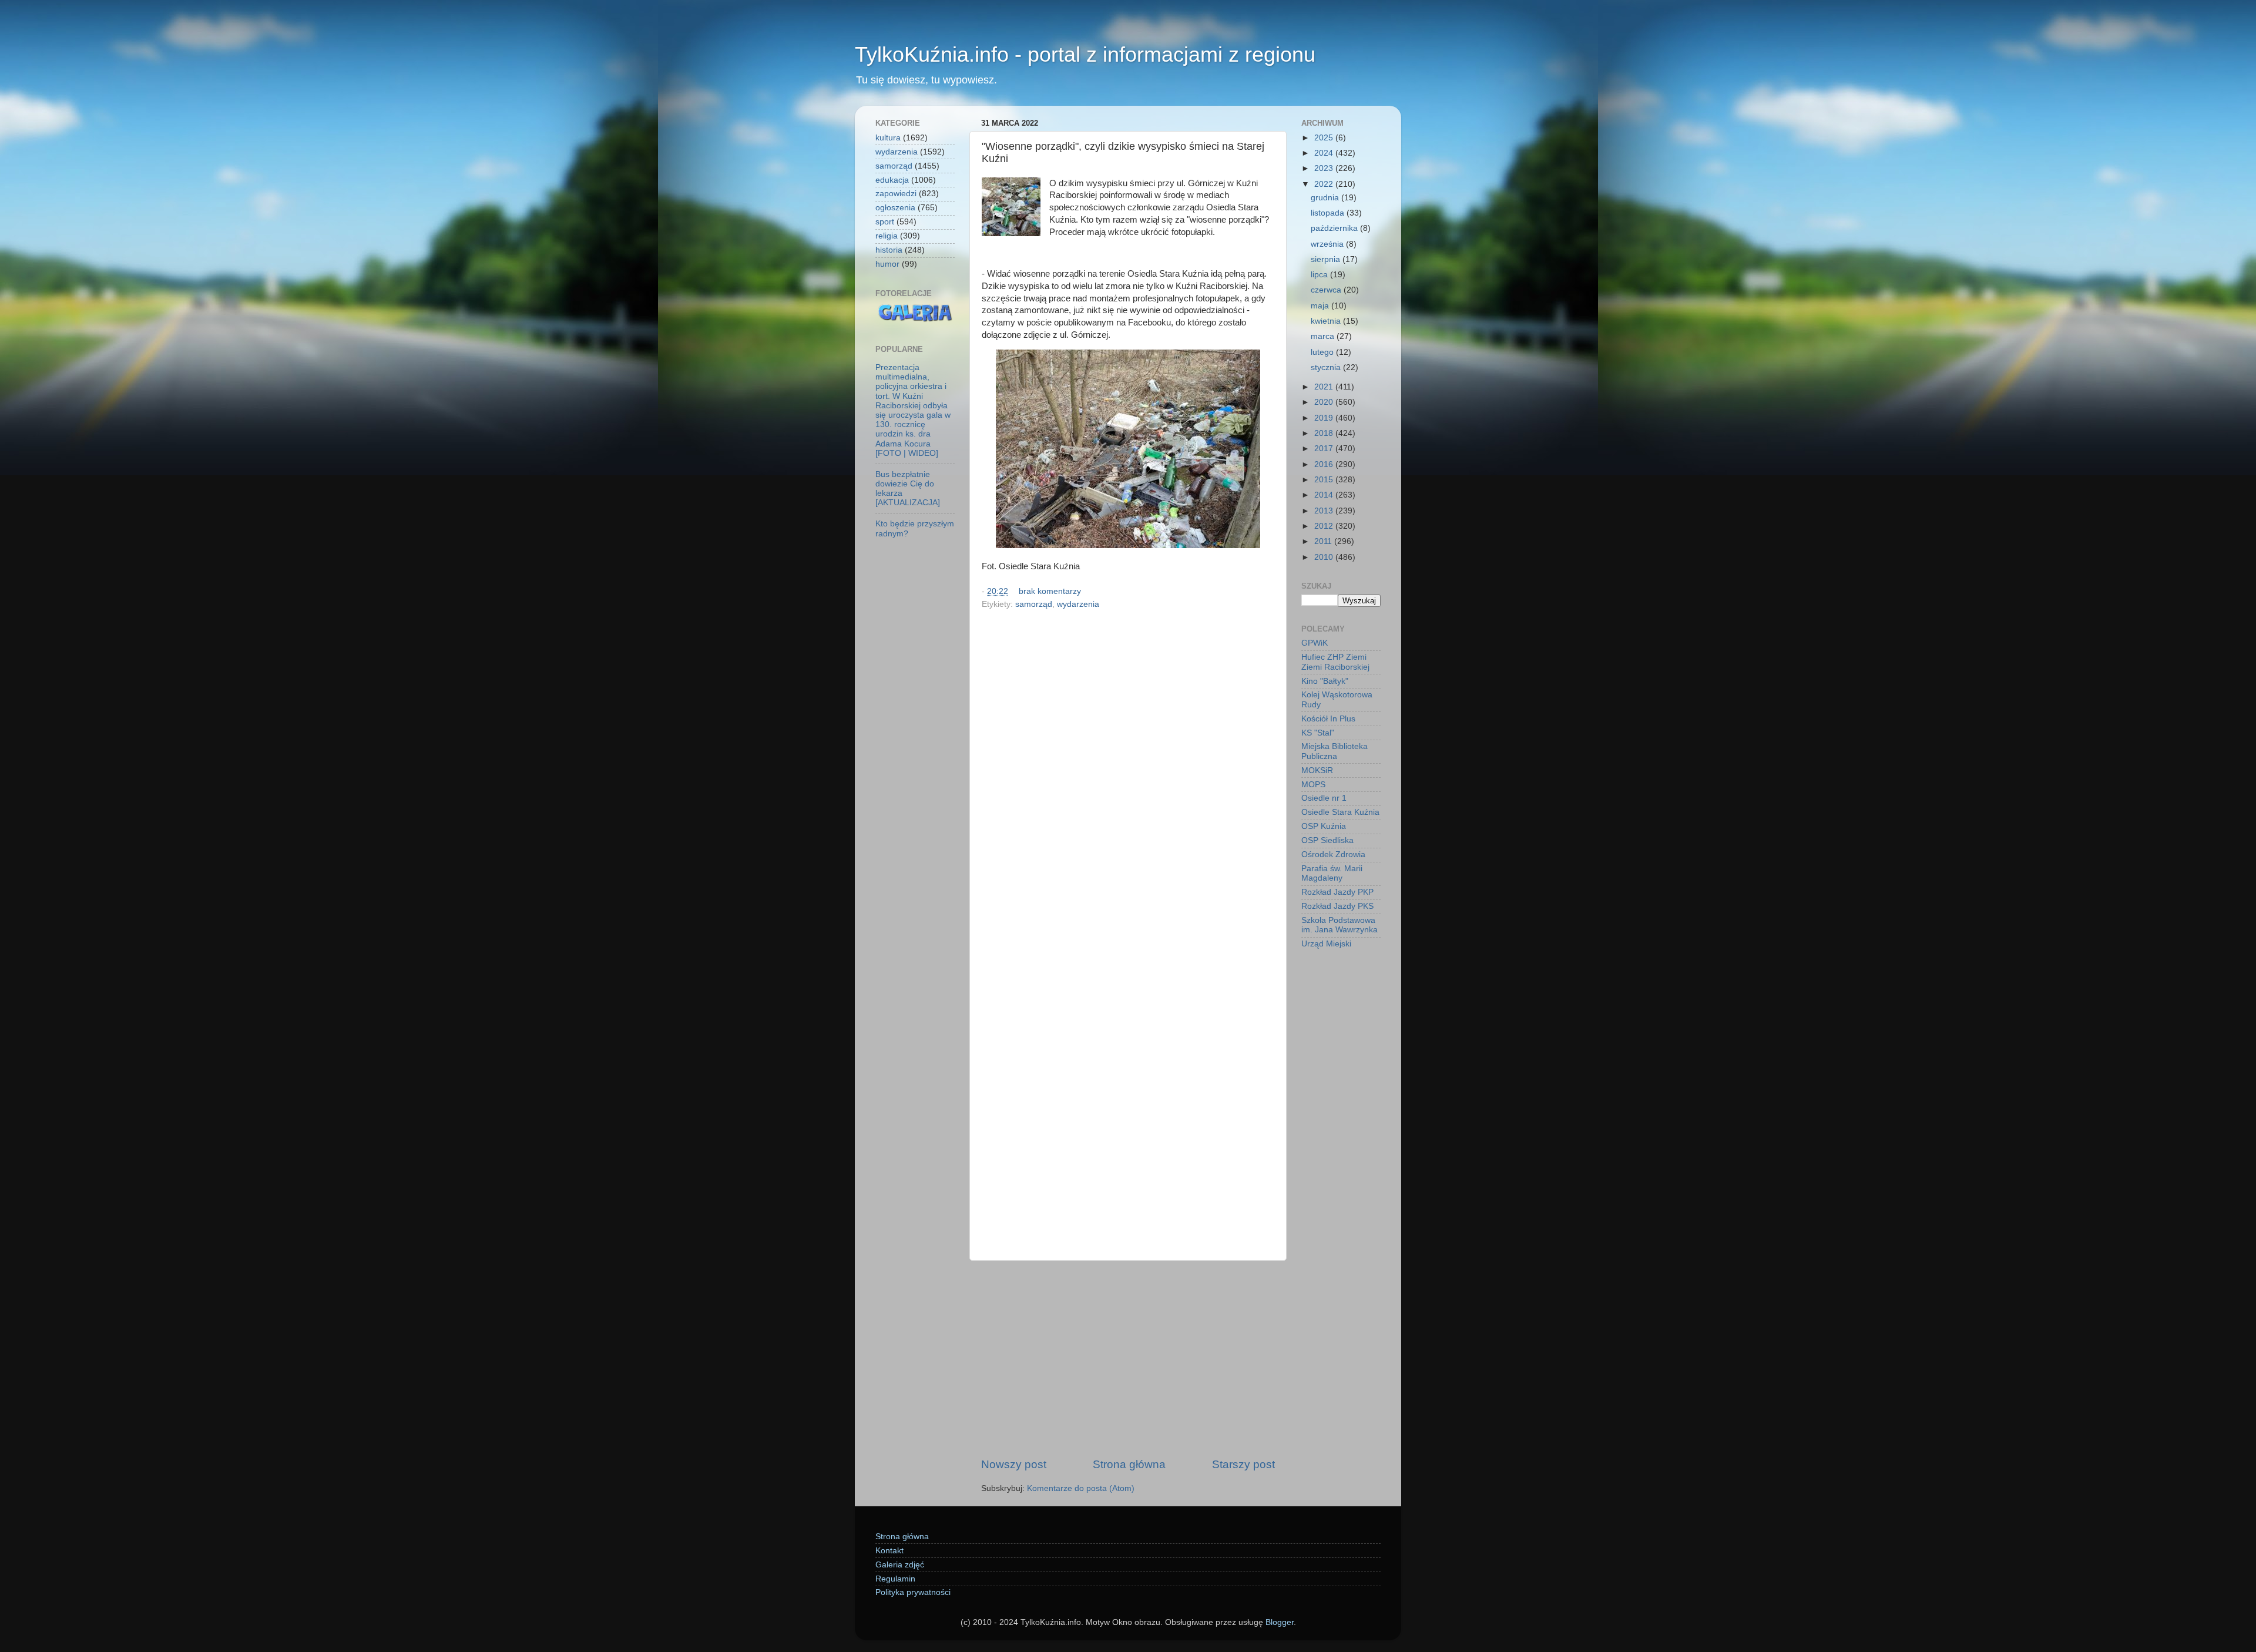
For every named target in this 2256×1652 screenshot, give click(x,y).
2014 (1325, 495)
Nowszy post (1014, 1464)
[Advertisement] (1128, 1359)
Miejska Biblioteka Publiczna (1335, 751)
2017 (1325, 449)
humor (887, 264)
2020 (1325, 402)
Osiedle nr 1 (1324, 798)
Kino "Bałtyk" (1325, 681)
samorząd (1034, 604)
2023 (1325, 168)
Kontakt (889, 1551)
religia (887, 236)
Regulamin (895, 1579)
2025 (1325, 138)
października (1335, 228)
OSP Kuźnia (1324, 826)
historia (889, 250)
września (1328, 244)
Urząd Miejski (1326, 944)
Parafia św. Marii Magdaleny (1332, 873)
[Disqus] (1128, 775)
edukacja (892, 180)
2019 (1325, 418)
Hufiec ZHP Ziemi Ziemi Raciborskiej (1335, 662)
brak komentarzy (1050, 591)
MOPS (1313, 785)
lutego (1323, 352)
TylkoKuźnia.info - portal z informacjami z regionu (1085, 54)
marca (1324, 336)
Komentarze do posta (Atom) (1081, 1488)
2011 (1324, 541)
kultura (888, 138)
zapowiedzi (896, 194)
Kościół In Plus (1328, 719)
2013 (1325, 511)
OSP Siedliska (1327, 840)
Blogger (1280, 1622)
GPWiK (1315, 643)
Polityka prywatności (913, 1592)
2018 (1325, 433)
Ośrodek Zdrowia (1333, 854)
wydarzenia (1078, 604)
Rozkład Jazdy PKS (1337, 906)
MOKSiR (1317, 770)
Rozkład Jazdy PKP (1337, 892)
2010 (1325, 557)
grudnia (1326, 198)
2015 (1325, 480)
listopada (1329, 213)
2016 (1325, 464)
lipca (1320, 275)
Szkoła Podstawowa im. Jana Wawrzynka (1339, 925)
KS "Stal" (1318, 733)
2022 (1325, 184)
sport (885, 222)
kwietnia (1327, 321)
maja (1321, 306)
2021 (1325, 387)
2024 (1325, 153)
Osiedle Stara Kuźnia (1340, 812)
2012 (1325, 526)
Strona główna (1129, 1464)
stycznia (1327, 367)
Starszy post (1243, 1464)
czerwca (1327, 290)
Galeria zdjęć (900, 1565)
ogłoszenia (895, 208)
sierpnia (1327, 259)
